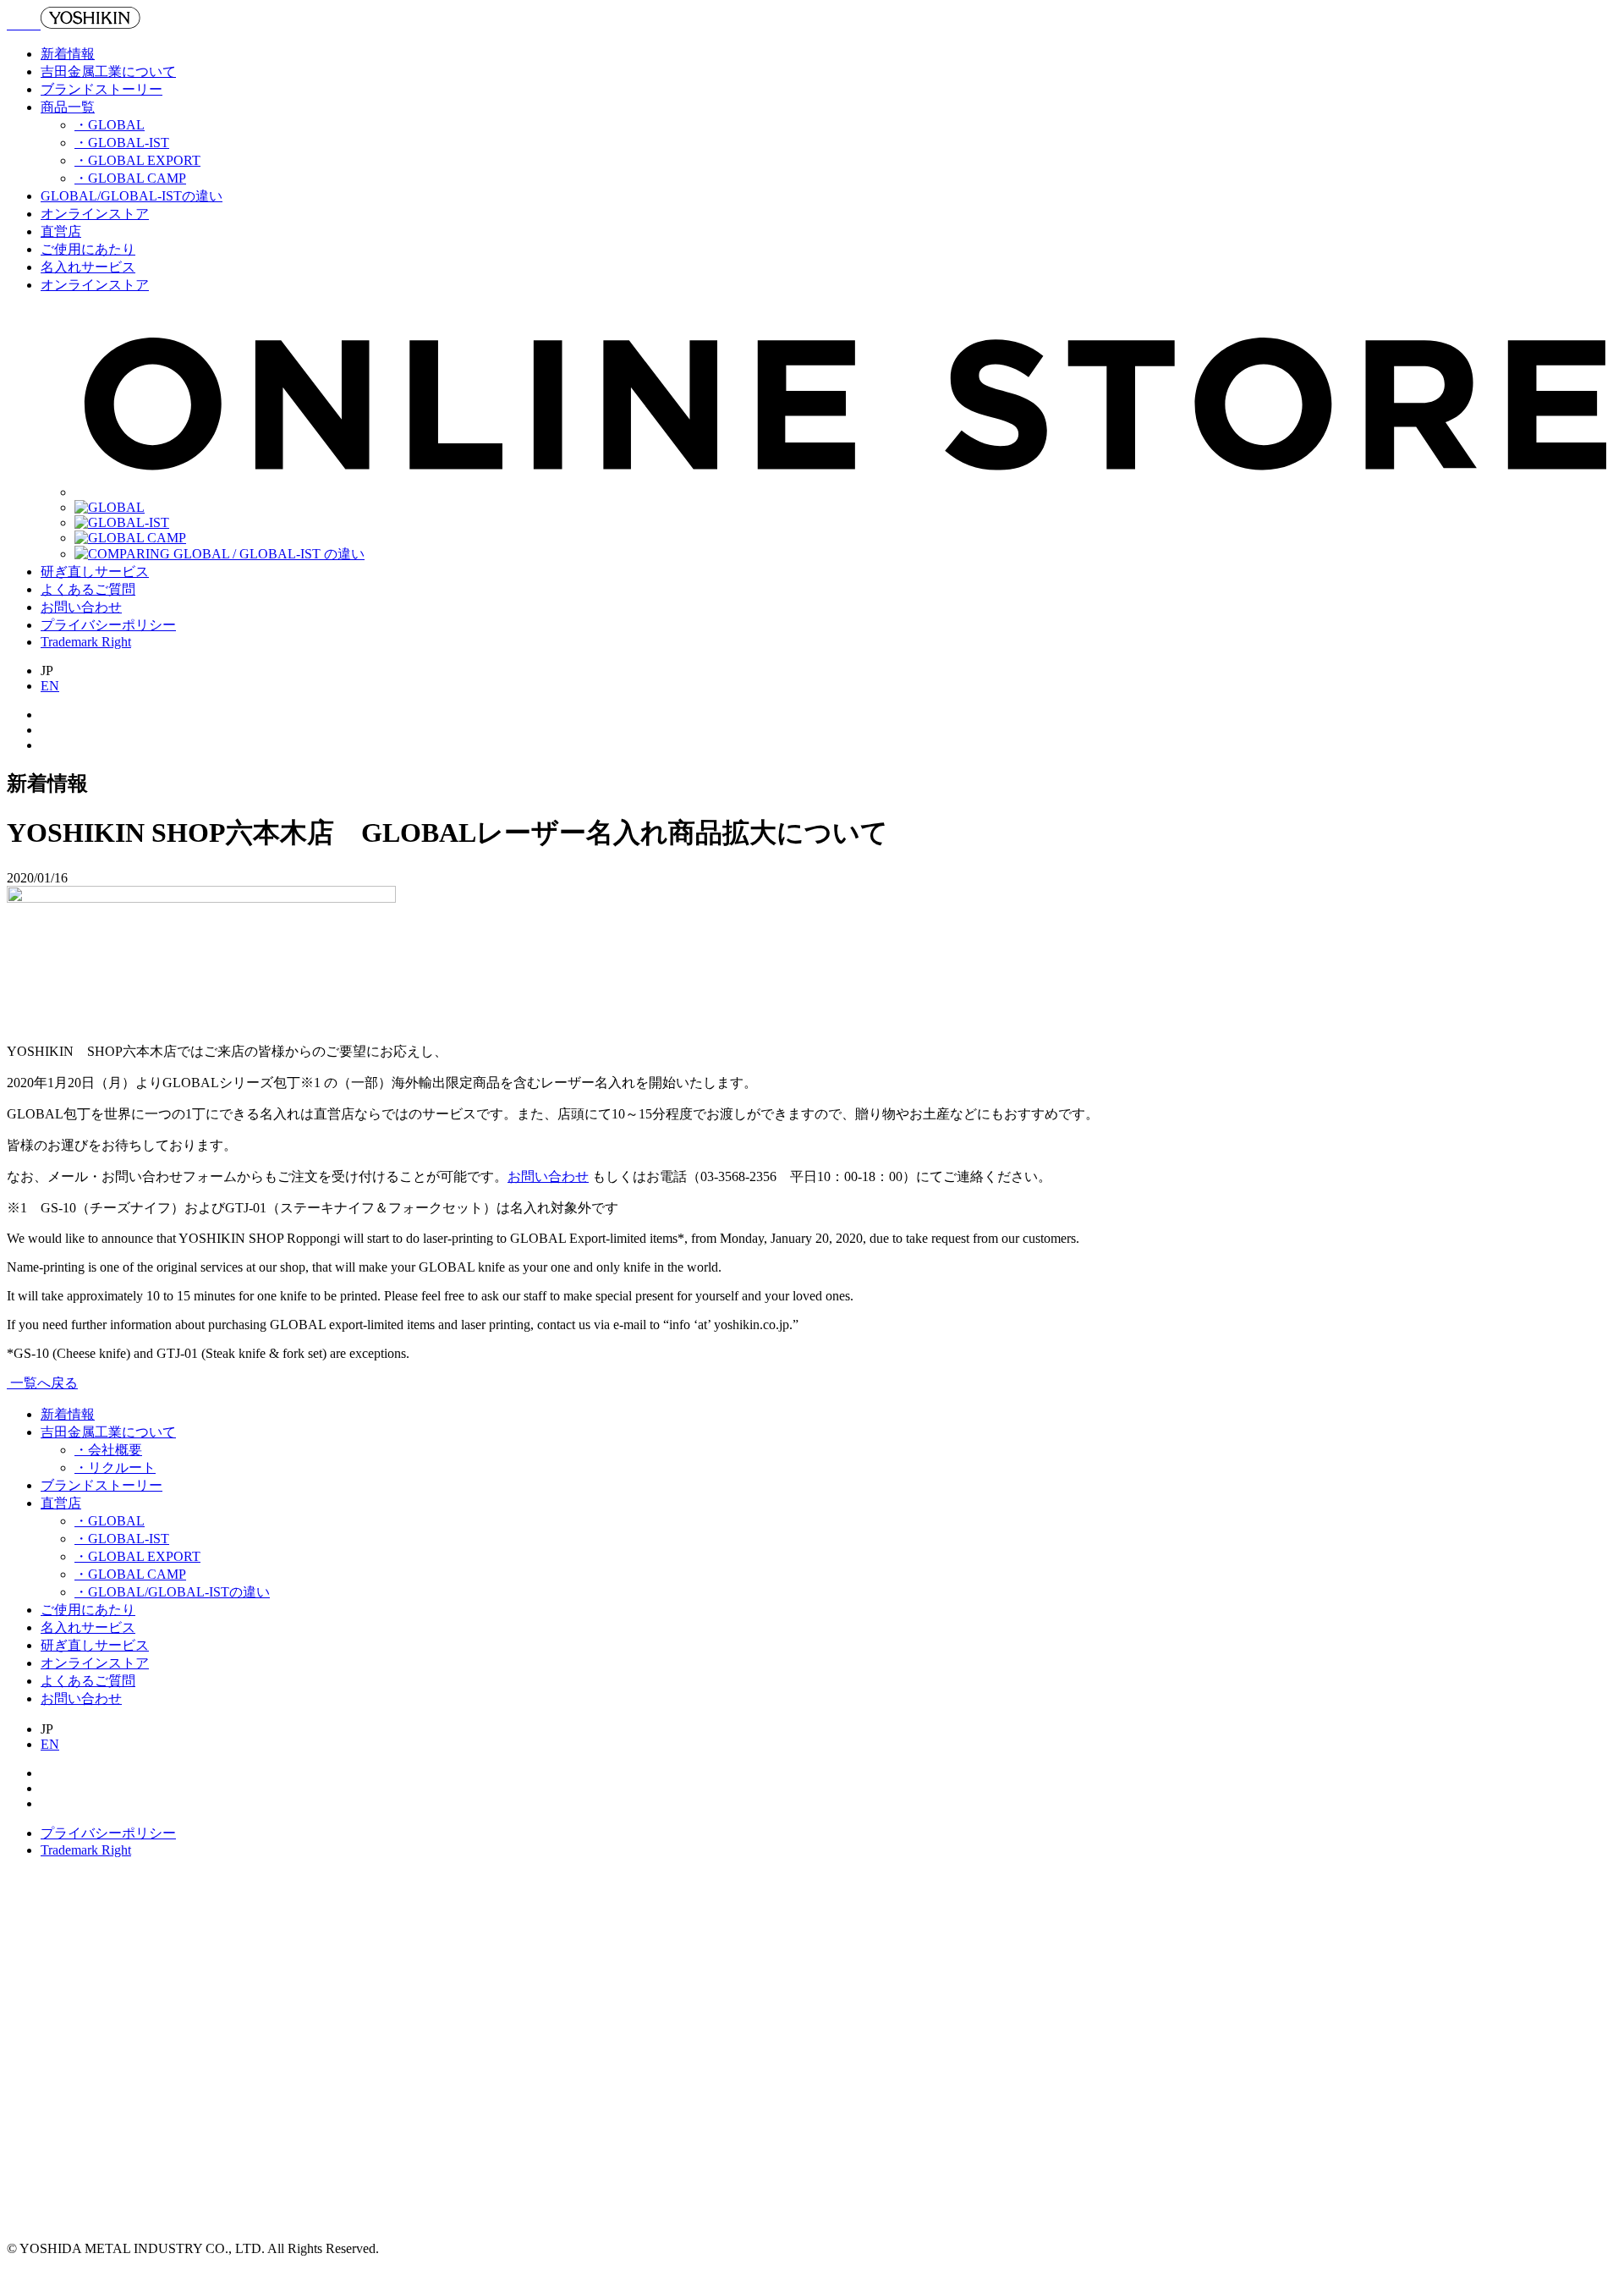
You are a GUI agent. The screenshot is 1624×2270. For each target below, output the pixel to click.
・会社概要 (108, 1450)
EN (50, 686)
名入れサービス (88, 267)
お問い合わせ (81, 607)
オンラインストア (95, 214)
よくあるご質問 (88, 589)
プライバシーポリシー (108, 625)
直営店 (61, 231)
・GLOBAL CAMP (130, 178)
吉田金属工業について (108, 71)
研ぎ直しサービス (95, 572)
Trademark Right (86, 642)
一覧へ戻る (42, 1383)
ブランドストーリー (101, 89)
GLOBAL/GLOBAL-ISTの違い (132, 196)
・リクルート (115, 1468)
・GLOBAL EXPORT (137, 160)
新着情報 (68, 54)
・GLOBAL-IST (122, 143)
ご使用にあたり (88, 249)
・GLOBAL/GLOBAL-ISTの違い (172, 1592)
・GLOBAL (110, 125)
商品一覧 (68, 107)
